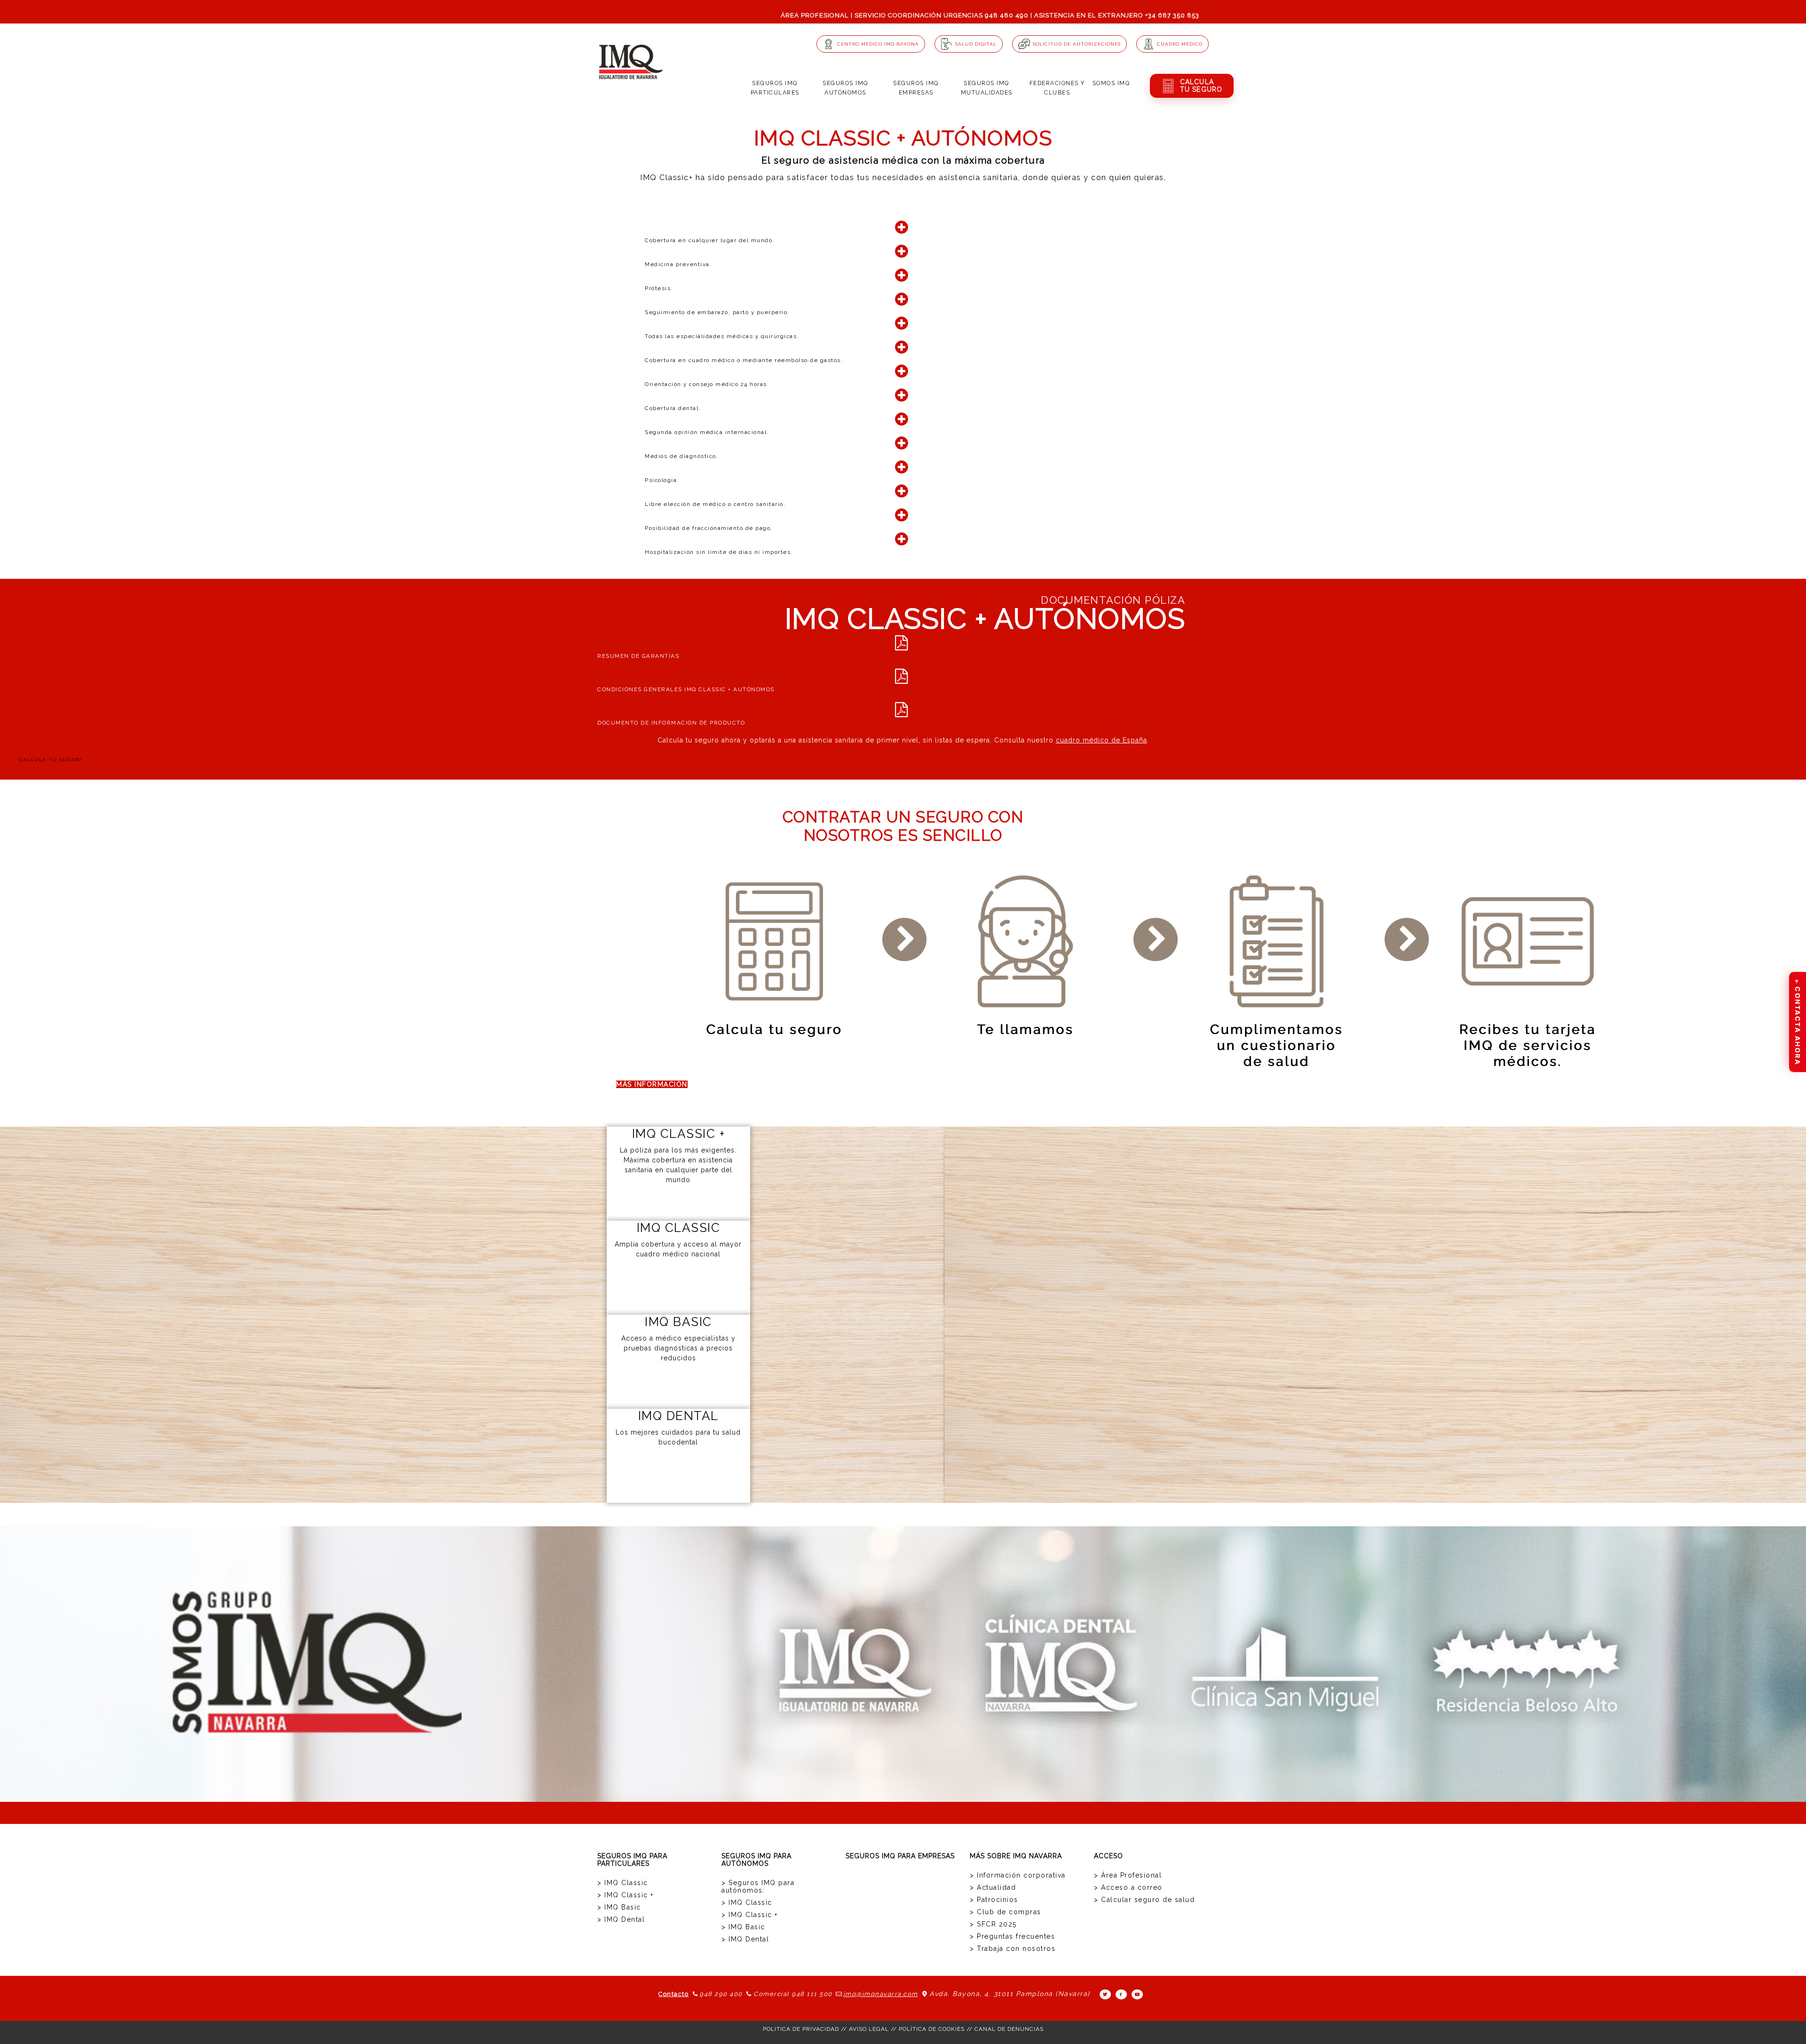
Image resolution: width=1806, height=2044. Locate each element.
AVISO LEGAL (869, 2029)
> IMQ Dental (621, 1919)
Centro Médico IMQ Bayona (878, 44)
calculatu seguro (1201, 86)
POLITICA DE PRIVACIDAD (801, 2029)
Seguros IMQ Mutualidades (987, 88)
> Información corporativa (1018, 1875)
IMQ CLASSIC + (679, 1134)
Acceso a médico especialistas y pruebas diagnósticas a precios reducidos (678, 1348)
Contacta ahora (1798, 1022)
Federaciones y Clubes (1057, 88)
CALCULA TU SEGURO (50, 760)
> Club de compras (1006, 1912)
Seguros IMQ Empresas (916, 88)
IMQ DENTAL (678, 1416)
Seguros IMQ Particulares (775, 88)
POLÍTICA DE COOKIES (932, 2029)
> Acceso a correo (1128, 1887)
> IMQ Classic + (626, 1895)
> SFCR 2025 (993, 1924)
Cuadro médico (1180, 44)
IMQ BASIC (678, 1322)
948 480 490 (1007, 15)
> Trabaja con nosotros (1013, 1949)
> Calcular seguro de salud (1144, 1900)
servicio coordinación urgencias (919, 15)
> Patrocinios (994, 1900)
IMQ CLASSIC (679, 1228)
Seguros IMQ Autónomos (845, 88)
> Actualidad (993, 1887)
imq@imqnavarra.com (881, 1994)
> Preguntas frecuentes (1012, 1936)
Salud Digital (976, 44)
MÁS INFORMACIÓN (652, 1084)
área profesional (815, 15)
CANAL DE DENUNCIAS (1009, 2029)
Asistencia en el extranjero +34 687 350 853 (1117, 15)
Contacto (673, 1994)
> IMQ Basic (619, 1907)
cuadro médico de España (1101, 740)
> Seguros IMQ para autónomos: (758, 1886)
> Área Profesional (1128, 1875)
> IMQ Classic (623, 1883)
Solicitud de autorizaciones (1077, 44)
